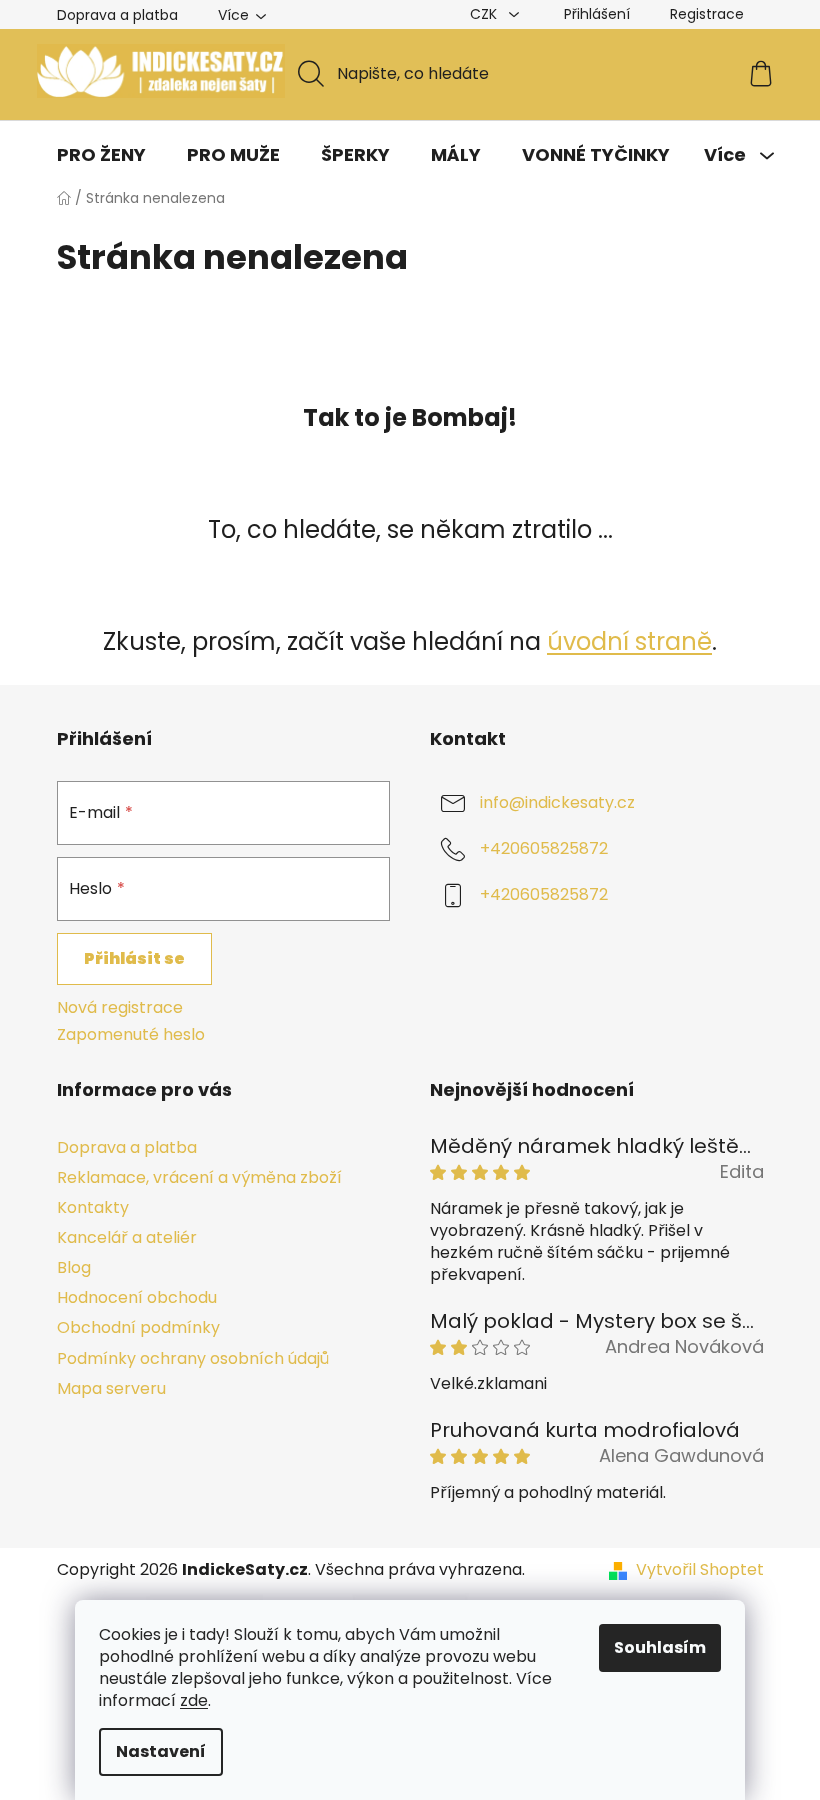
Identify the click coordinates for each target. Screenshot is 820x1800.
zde (194, 1700)
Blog (74, 1267)
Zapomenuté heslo (131, 1035)
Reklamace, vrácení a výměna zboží (199, 1177)
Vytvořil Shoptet (700, 1570)
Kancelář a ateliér (127, 1237)
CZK (485, 14)
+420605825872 (544, 849)
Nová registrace (120, 1008)
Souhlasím (660, 1647)
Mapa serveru (111, 1388)
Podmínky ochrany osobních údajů (193, 1358)
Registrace (707, 14)
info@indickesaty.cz (557, 803)
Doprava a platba (117, 15)
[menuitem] (101, 155)
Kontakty (93, 1207)
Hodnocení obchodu (137, 1297)
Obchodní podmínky (138, 1327)
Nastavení (161, 1751)
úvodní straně (629, 641)
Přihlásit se (134, 958)
